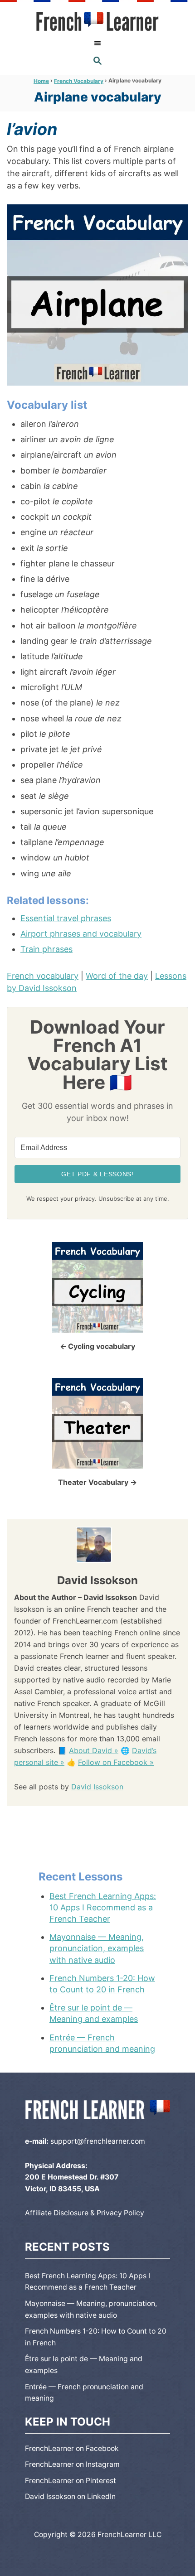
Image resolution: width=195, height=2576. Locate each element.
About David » (94, 1750)
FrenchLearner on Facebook (72, 2448)
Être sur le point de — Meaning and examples (94, 2013)
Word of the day (117, 976)
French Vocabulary (79, 81)
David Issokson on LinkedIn (70, 2496)
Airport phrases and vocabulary (81, 934)
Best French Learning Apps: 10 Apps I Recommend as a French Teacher (103, 1907)
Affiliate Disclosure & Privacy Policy (85, 2213)
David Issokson (97, 1787)
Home (41, 81)
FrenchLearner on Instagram (72, 2464)
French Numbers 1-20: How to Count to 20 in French (102, 1984)
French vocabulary (43, 976)
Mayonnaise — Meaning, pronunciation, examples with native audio (97, 1948)
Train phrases (46, 949)
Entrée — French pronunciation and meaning (102, 2043)
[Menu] (97, 43)
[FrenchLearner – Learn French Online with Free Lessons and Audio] (97, 22)
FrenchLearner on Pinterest (71, 2481)
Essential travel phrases (66, 918)
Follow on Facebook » (116, 1762)
